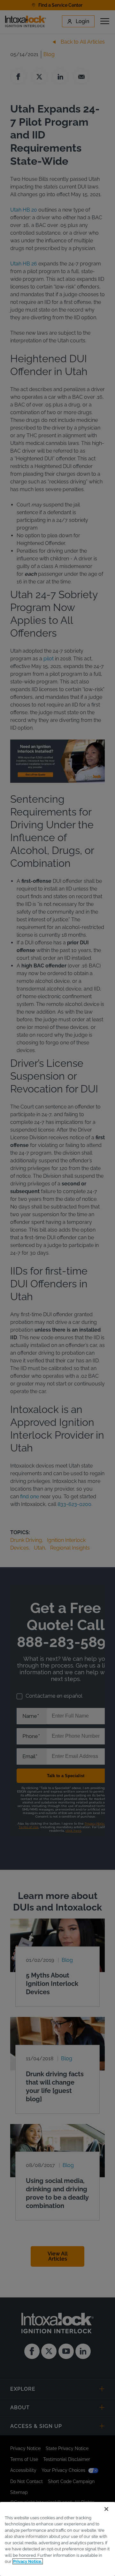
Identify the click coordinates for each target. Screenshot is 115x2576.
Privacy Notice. (28, 2561)
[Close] (106, 2509)
